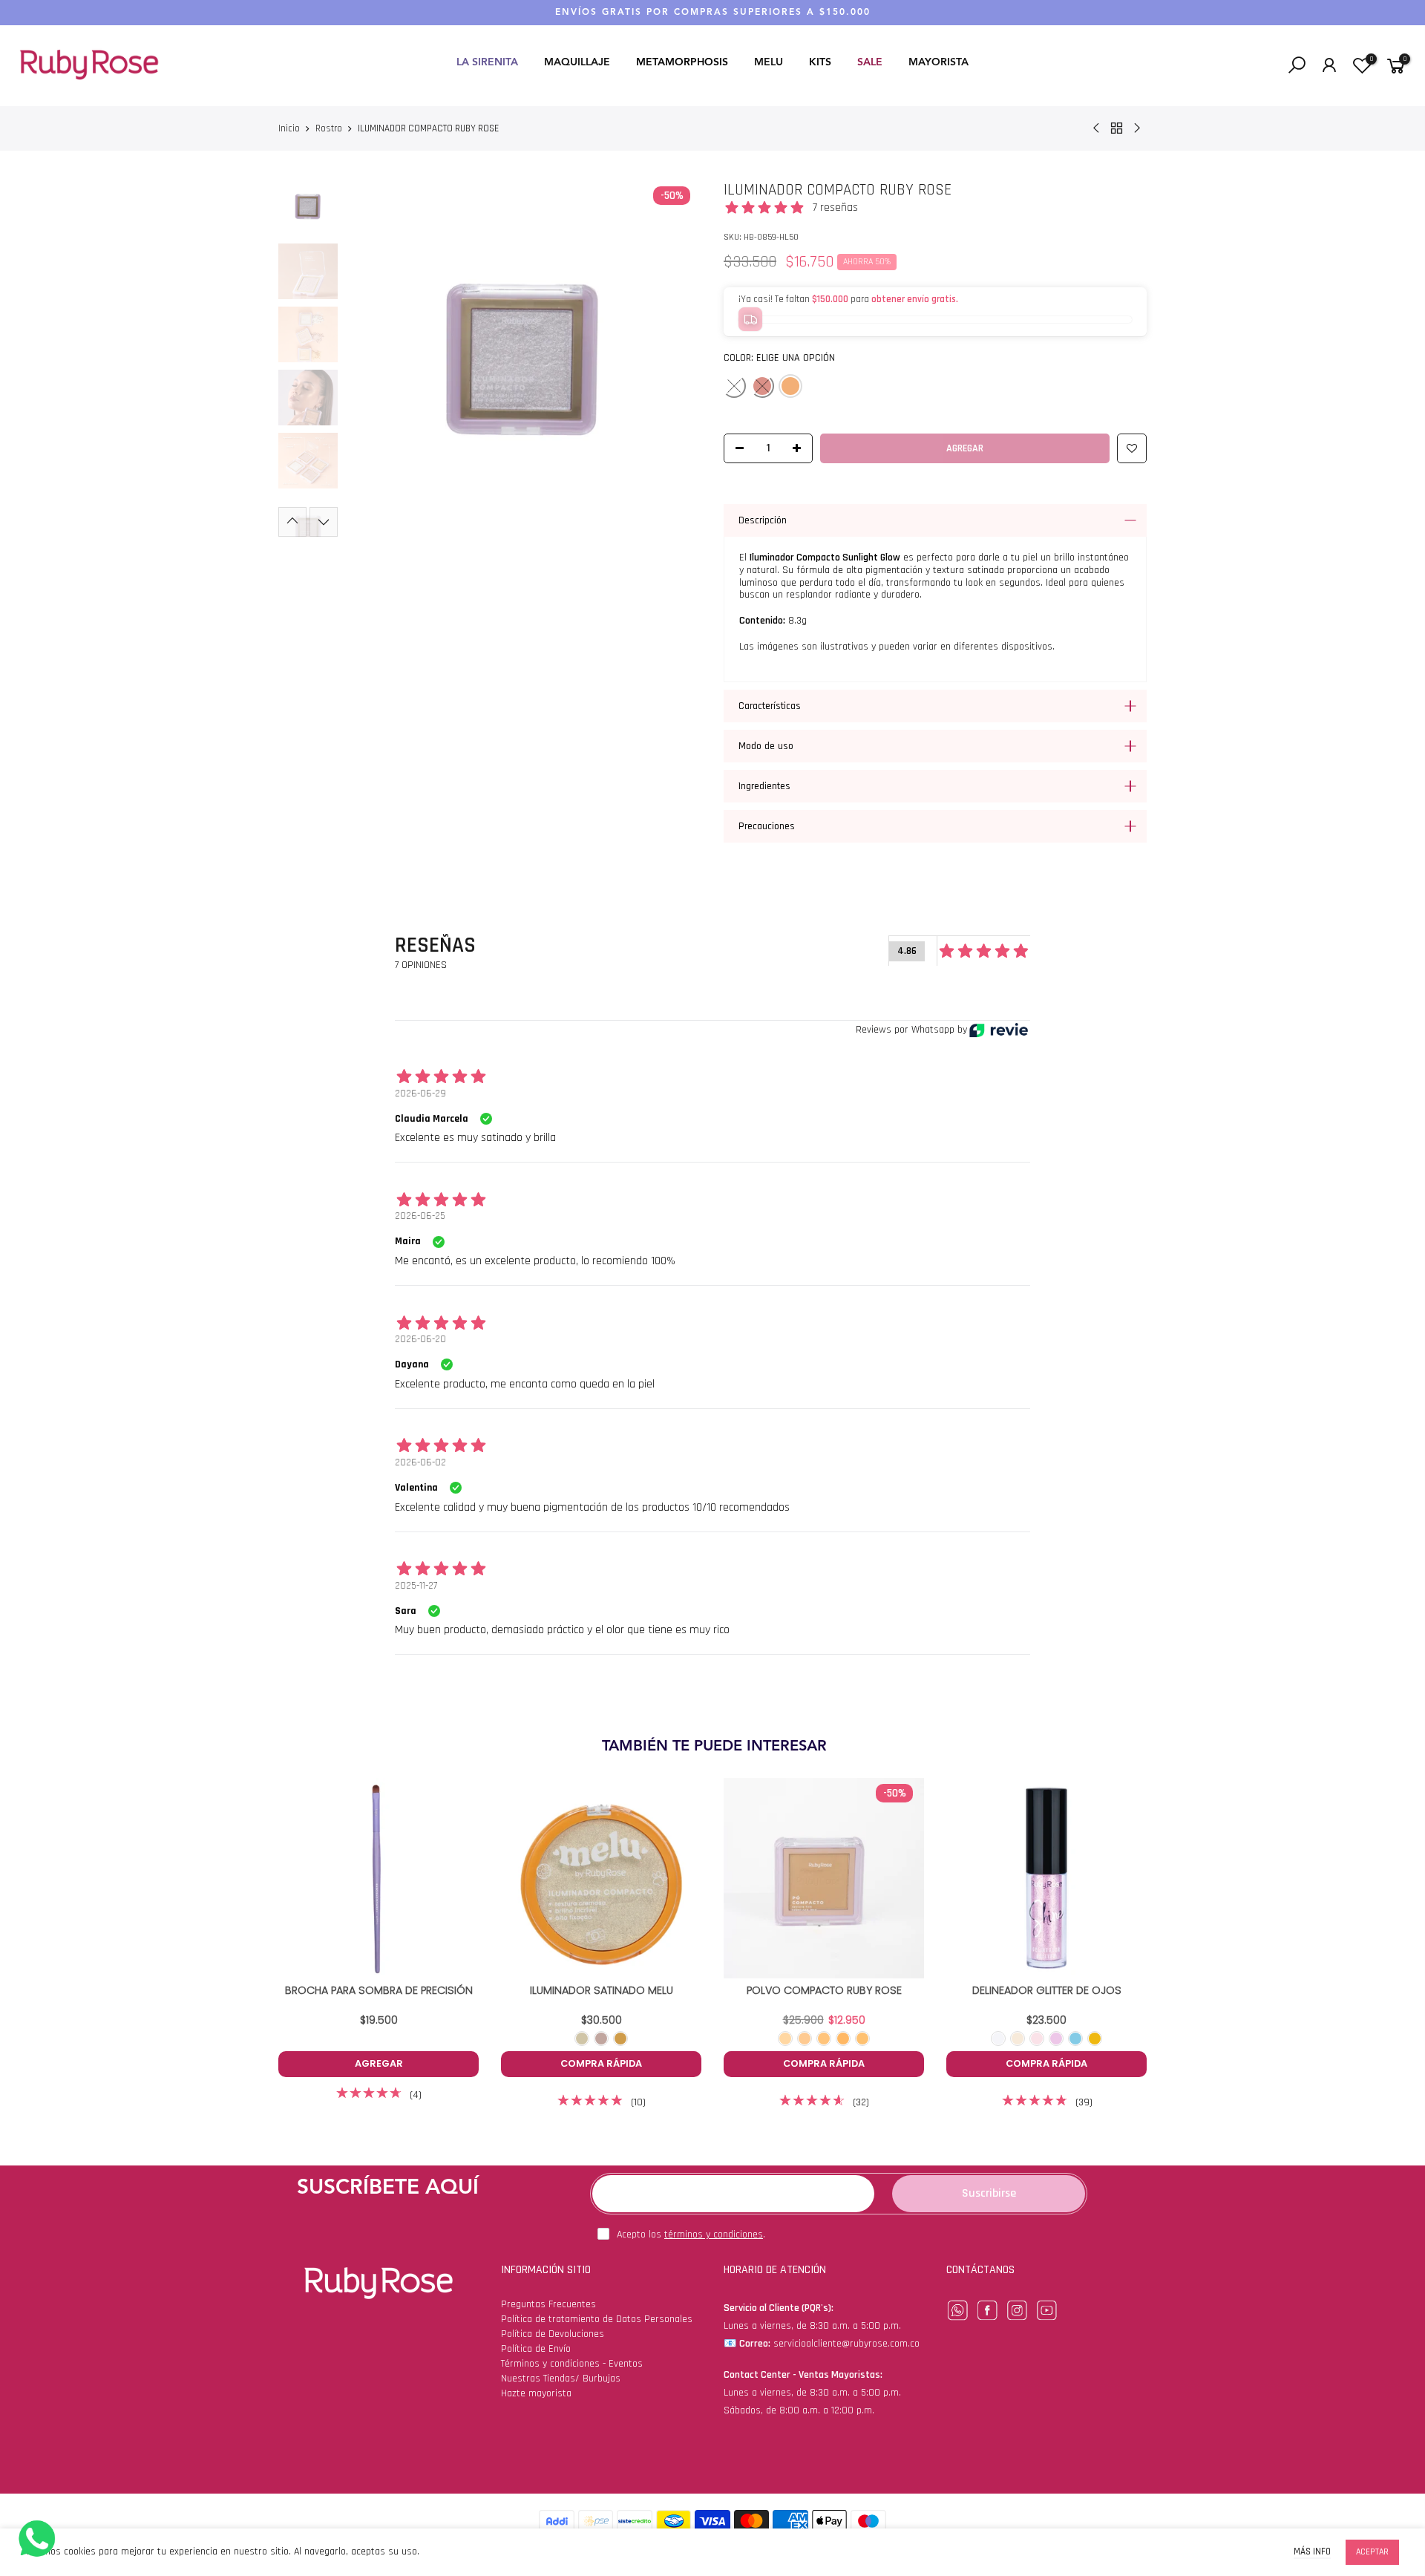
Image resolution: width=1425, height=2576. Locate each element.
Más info (1312, 2552)
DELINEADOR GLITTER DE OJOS (1047, 1990)
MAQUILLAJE (577, 62)
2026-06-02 (420, 1462)
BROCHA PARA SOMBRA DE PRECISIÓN (379, 1990)
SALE (870, 62)
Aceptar (1372, 2552)
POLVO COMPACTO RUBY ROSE (824, 1990)
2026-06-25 (420, 1216)
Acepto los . (691, 2235)
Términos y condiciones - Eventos (572, 2364)
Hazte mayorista (536, 2393)
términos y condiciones (714, 2235)
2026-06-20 (420, 1339)
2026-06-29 (420, 1094)
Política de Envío (536, 2349)
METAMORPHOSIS (682, 62)
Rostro (329, 128)
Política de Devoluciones (553, 2334)
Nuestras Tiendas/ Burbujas (561, 2379)
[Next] (677, 359)
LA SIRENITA (487, 62)
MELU (769, 62)
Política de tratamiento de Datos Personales (597, 2319)
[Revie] (999, 1030)
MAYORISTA (938, 62)
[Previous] (369, 359)
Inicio (289, 128)
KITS (820, 62)
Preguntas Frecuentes (548, 2304)
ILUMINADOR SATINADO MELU (602, 1990)
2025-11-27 (416, 1586)
